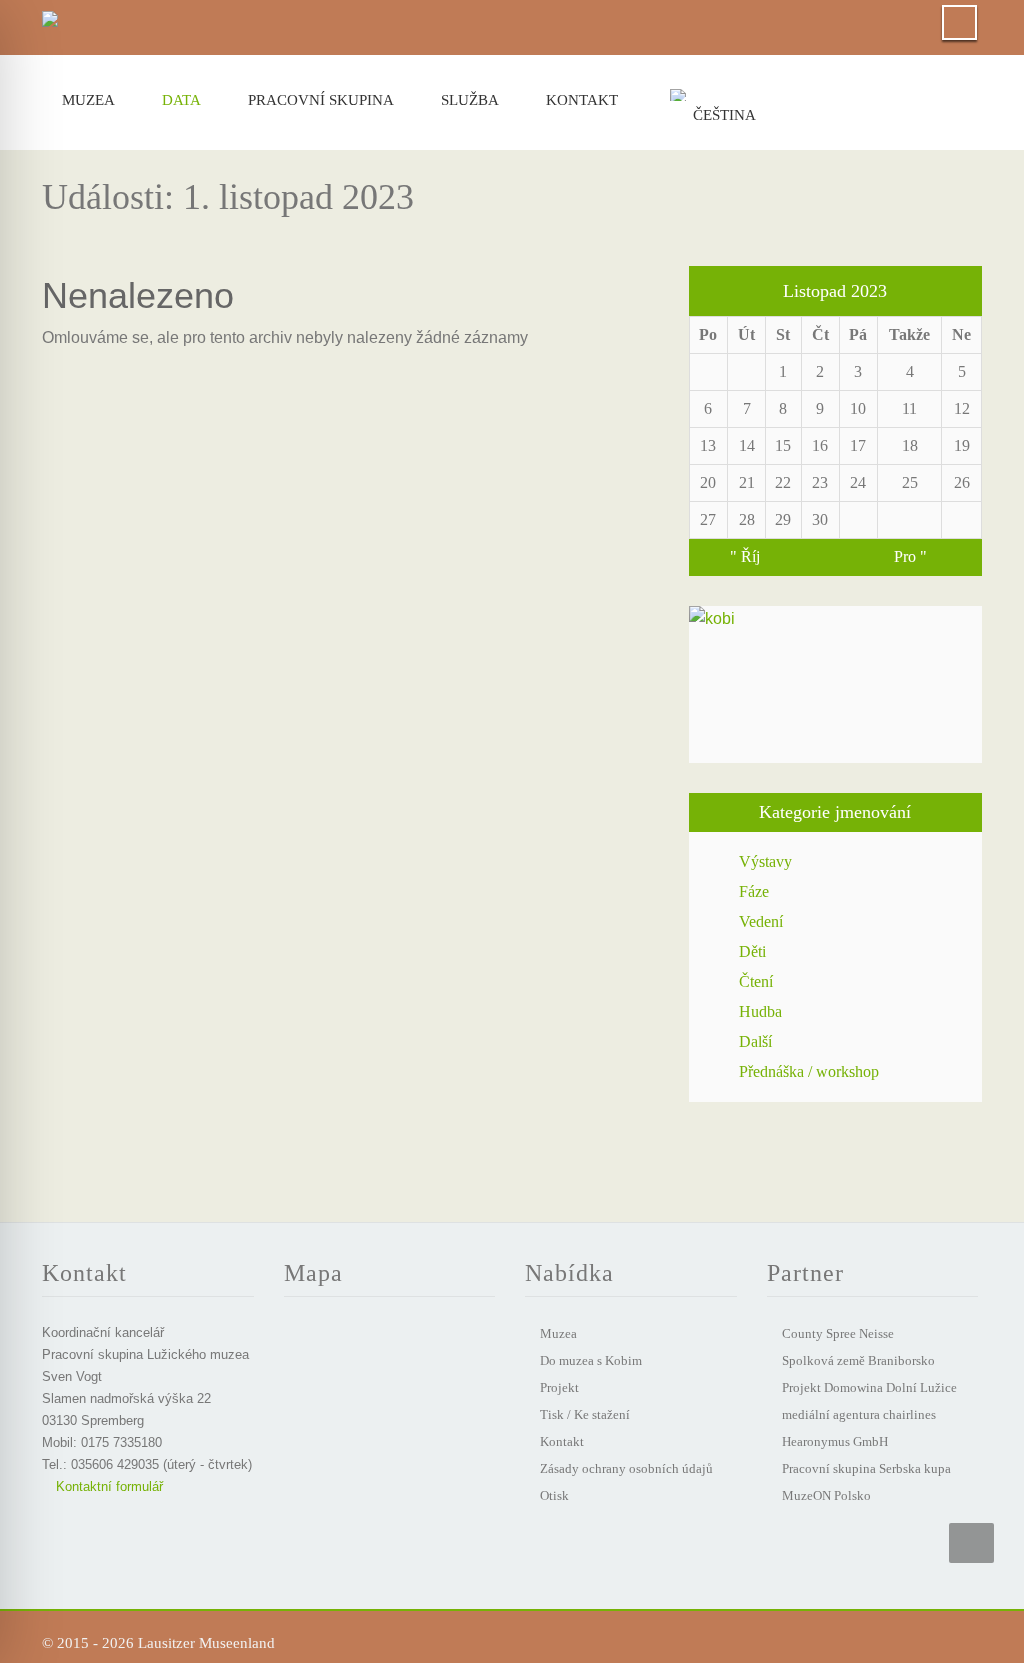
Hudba (760, 1011)
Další (755, 1041)
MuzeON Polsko (826, 1495)
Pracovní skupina (321, 100)
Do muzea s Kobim (591, 1360)
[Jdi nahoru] (971, 1543)
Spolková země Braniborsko (858, 1360)
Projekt (559, 1387)
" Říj (745, 556)
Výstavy (765, 861)
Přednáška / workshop (809, 1071)
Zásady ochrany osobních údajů (626, 1468)
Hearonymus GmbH (835, 1441)
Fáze (754, 891)
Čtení (756, 981)
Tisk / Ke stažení (585, 1414)
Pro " (910, 556)
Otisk (554, 1495)
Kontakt (582, 100)
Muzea (88, 100)
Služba (470, 100)
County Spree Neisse (838, 1333)
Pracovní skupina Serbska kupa (866, 1468)
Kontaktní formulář (107, 1486)
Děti (752, 951)
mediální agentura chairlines (859, 1414)
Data (181, 100)
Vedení (761, 921)
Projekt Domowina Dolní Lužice (869, 1387)
